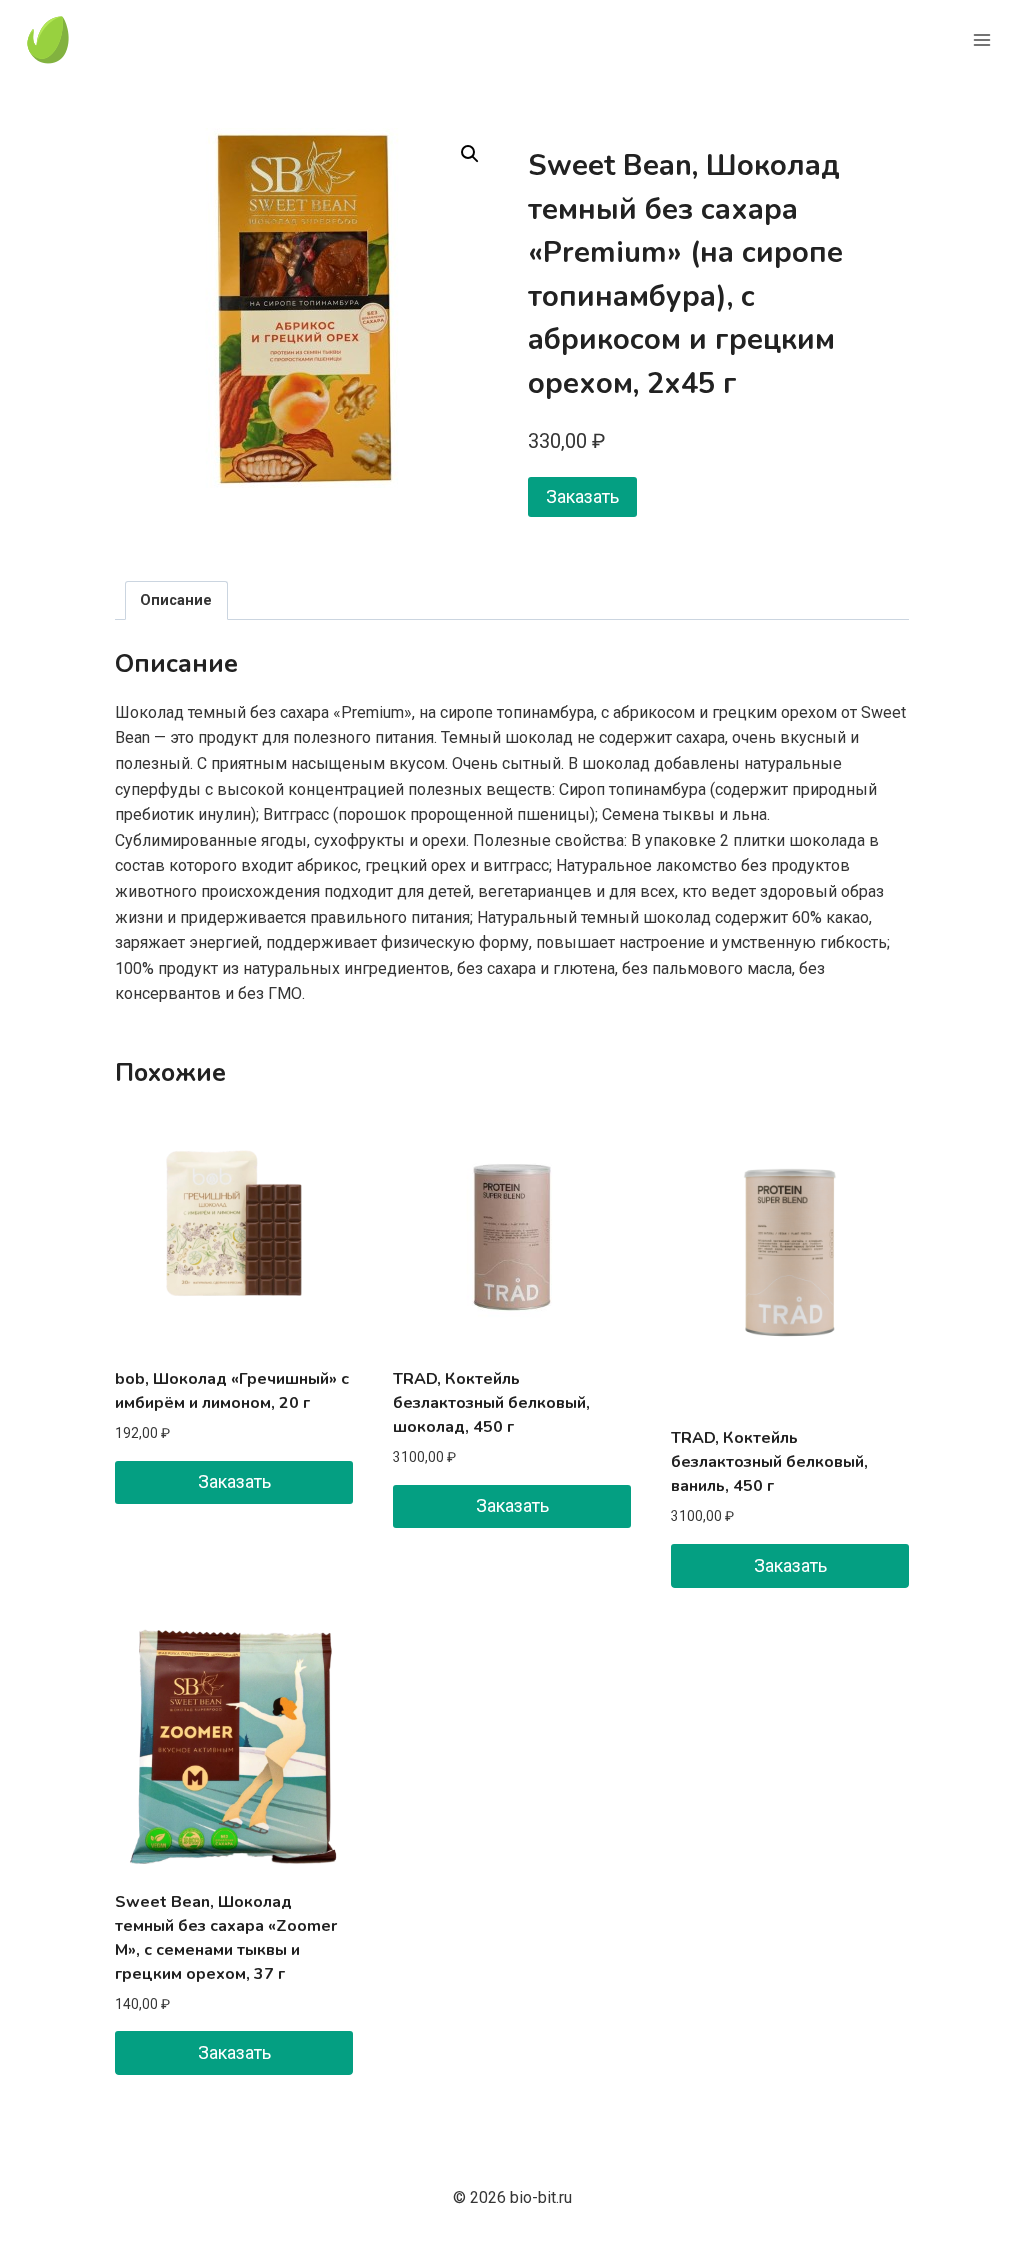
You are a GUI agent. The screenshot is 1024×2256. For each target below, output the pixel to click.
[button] (470, 154)
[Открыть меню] (981, 39)
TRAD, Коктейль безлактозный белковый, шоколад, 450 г (491, 1403)
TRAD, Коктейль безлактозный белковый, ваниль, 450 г (769, 1462)
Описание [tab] (176, 600)
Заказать (582, 496)
